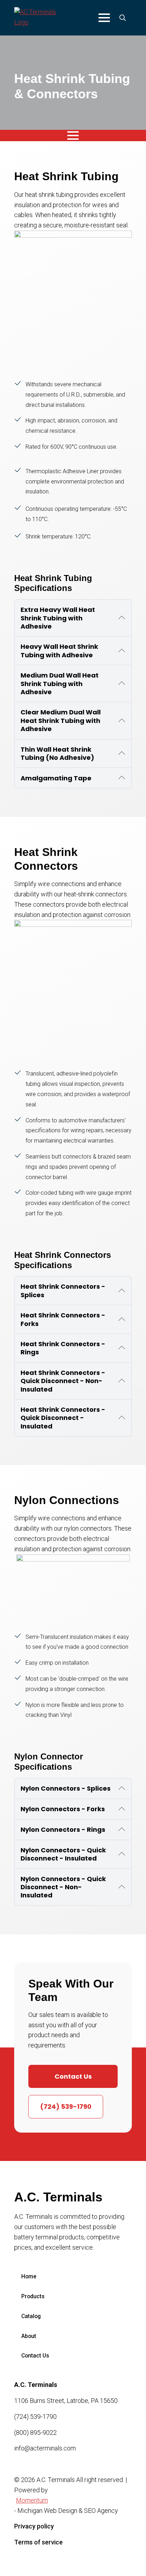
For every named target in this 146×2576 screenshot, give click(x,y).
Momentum (32, 2500)
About (29, 2336)
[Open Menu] (104, 18)
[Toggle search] (123, 18)
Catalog (31, 2316)
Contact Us (35, 2356)
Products (33, 2296)
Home (29, 2276)
